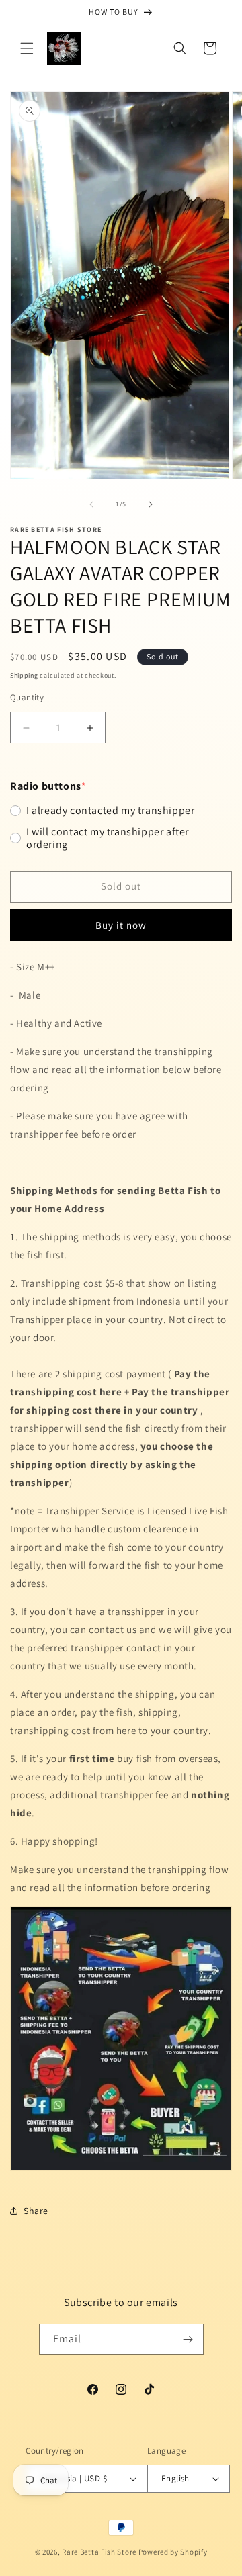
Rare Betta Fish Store (99, 2552)
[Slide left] (91, 504)
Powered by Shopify (173, 2552)
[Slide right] (151, 504)
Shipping (24, 675)
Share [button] (36, 2211)
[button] (27, 48)
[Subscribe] (188, 2339)
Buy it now (121, 925)
